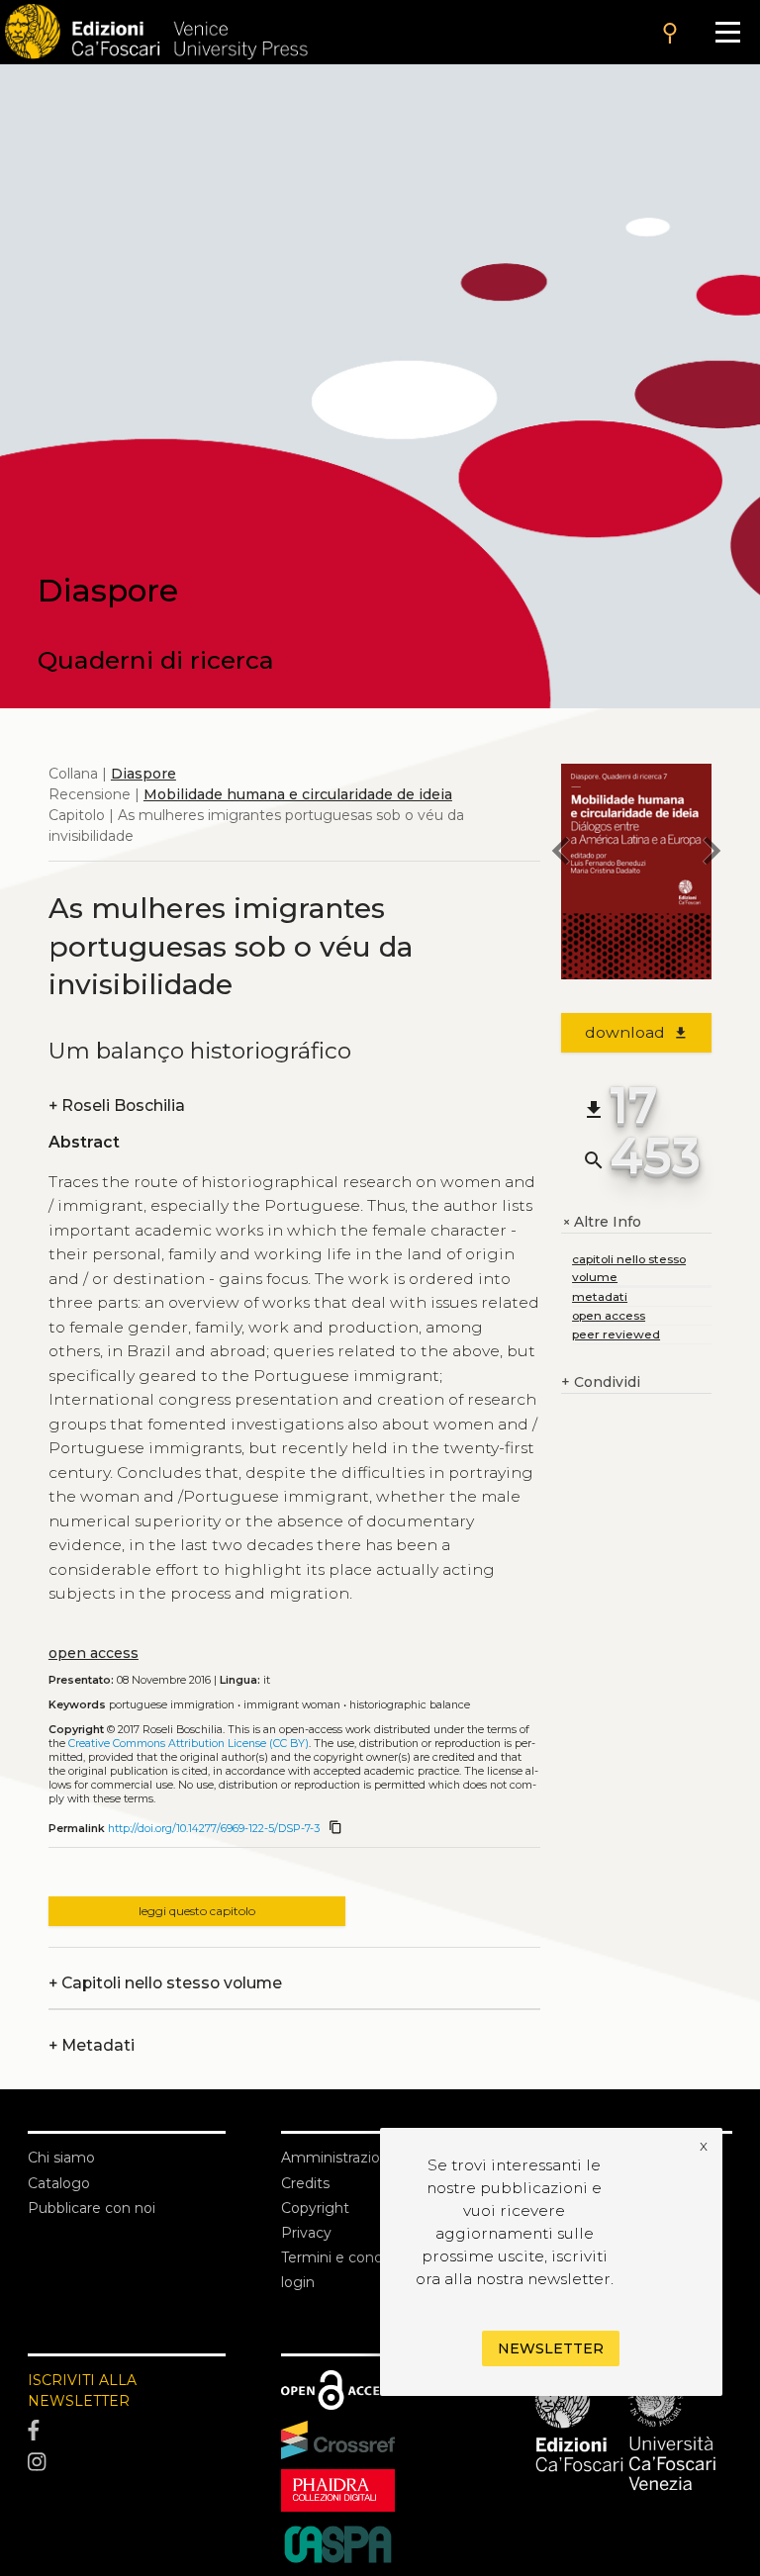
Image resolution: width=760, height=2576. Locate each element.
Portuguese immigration (172, 1705)
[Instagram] (127, 2462)
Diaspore (143, 774)
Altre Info (601, 1222)
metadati (600, 1296)
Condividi (601, 1382)
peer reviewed (616, 1334)
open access (94, 1653)
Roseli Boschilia (117, 1105)
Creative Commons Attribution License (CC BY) (189, 1744)
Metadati (92, 2045)
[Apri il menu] (728, 32)
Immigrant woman (292, 1705)
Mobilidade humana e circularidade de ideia (298, 794)
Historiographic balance (410, 1705)
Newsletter (551, 2348)
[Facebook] (127, 2432)
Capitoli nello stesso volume (165, 1983)
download (637, 1032)
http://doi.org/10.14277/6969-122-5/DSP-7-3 (214, 1829)
